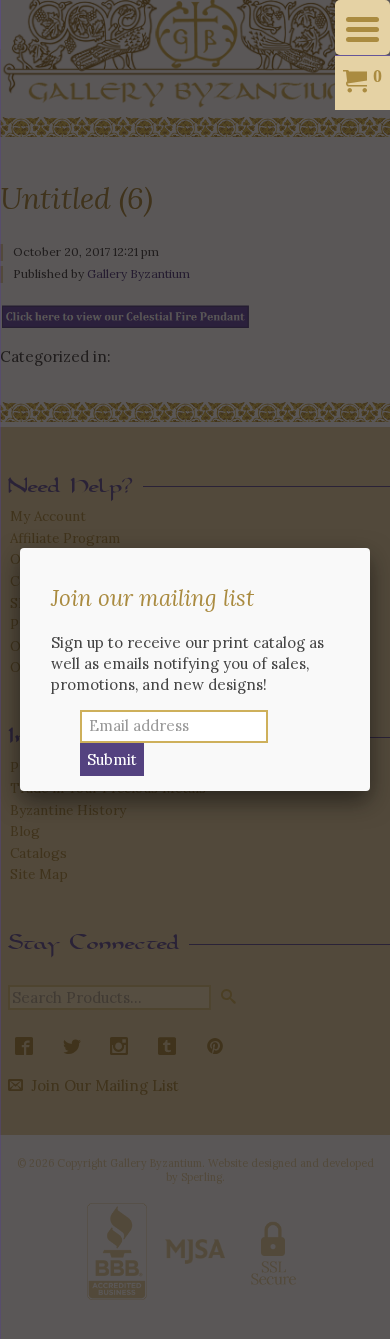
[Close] (370, 548)
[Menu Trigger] (362, 27)
